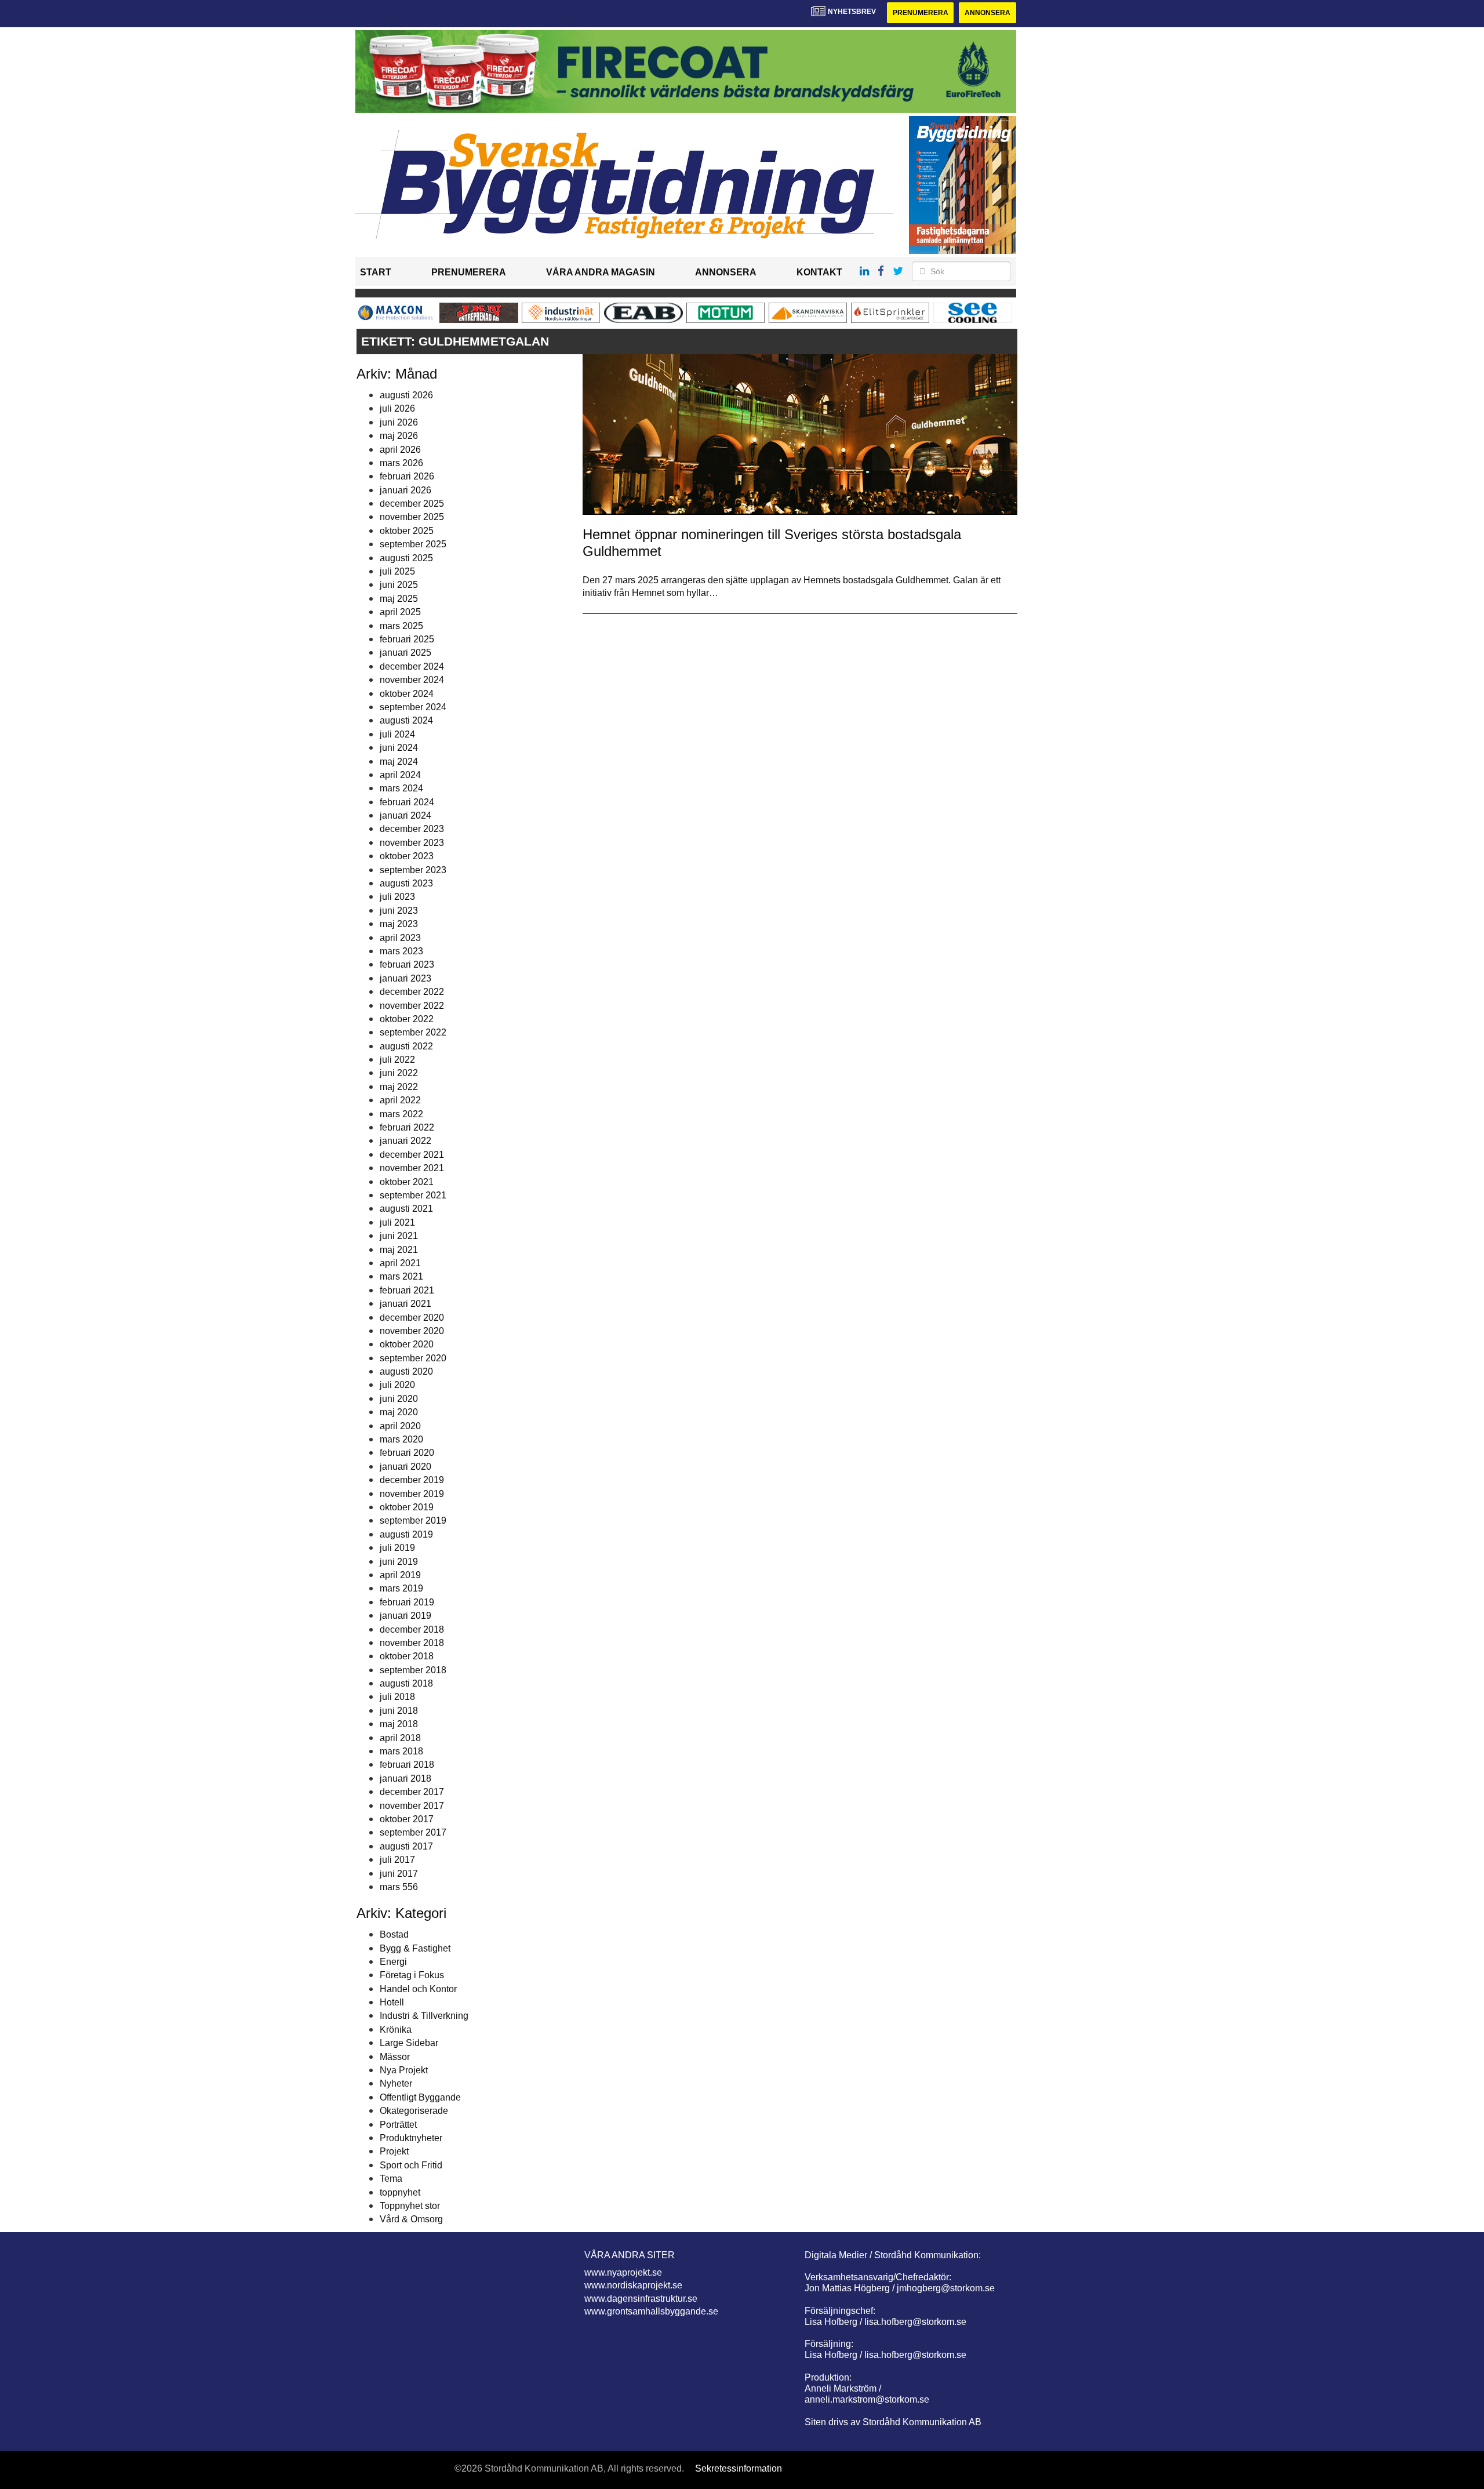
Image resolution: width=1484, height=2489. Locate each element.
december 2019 (412, 1480)
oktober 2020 (407, 1344)
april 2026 (400, 450)
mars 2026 (401, 463)
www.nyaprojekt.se (623, 2272)
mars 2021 (401, 1276)
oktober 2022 (407, 1019)
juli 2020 (397, 1385)
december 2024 (412, 666)
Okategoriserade (414, 2111)
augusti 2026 (406, 395)
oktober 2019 (407, 1507)
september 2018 (413, 1670)
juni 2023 (399, 911)
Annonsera (987, 13)
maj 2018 (399, 1724)
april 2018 (400, 1738)
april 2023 (400, 938)
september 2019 (413, 1520)
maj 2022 (399, 1087)
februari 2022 (407, 1127)
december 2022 (412, 992)
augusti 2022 (406, 1046)
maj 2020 (399, 1412)
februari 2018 (407, 1765)
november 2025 (412, 517)
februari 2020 (407, 1453)
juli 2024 (397, 734)
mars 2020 (401, 1439)
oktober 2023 (407, 856)
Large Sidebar (409, 2043)
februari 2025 (407, 639)
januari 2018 (405, 1778)
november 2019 (412, 1494)
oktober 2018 (407, 1656)
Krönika (396, 2030)
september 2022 (413, 1032)
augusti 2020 (406, 1371)
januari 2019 (405, 1616)
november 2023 (412, 843)
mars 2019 (401, 1588)
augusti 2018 (406, 1683)
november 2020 (412, 1331)
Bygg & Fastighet (415, 1948)
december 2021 (412, 1155)
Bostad (394, 1934)
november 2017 (412, 1806)
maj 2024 (399, 762)
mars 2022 (401, 1114)
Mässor (395, 2057)
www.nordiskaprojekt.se (633, 2285)
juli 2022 (397, 1060)
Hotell (392, 2002)
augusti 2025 (406, 558)
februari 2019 (407, 1602)
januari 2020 (405, 1467)
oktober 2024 (407, 694)
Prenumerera (921, 13)
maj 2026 (399, 436)
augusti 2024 (406, 720)
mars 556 (399, 1887)
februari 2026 (407, 476)
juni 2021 (399, 1236)
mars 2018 (401, 1751)
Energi (393, 1962)
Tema (391, 2179)
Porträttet (398, 2125)
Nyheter (396, 2083)
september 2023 (413, 870)
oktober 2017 (407, 1819)
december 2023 (412, 829)
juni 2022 (399, 1073)
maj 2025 (399, 599)
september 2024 (413, 707)
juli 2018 (397, 1697)
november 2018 (412, 1643)
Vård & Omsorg (411, 2219)
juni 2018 (399, 1711)
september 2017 (413, 1832)
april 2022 (400, 1100)
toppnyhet (400, 2192)
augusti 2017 (406, 1846)
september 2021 (413, 1195)
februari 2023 (407, 964)
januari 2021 (405, 1304)
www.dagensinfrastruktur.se (641, 2299)
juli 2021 (397, 1222)
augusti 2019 (406, 1534)
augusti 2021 (406, 1209)
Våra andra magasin (601, 272)
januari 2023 (405, 978)
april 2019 (400, 1575)
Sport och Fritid (411, 2165)
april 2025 (400, 612)
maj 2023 (399, 924)
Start (376, 272)
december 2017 (412, 1792)
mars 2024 (401, 788)
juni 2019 (399, 1562)
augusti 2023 (406, 883)
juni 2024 (399, 748)
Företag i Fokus (412, 1975)
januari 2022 (405, 1141)
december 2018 (412, 1629)
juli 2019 (397, 1548)
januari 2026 (405, 490)
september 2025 (413, 544)
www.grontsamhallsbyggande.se (651, 2311)
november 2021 (412, 1168)
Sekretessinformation (739, 2468)
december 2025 (412, 504)
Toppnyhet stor (410, 2206)
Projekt (394, 2151)
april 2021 (400, 1263)
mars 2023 (401, 951)
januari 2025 (405, 653)
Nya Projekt (404, 2070)
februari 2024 (407, 802)
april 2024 (400, 775)
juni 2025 (399, 585)
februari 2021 (407, 1290)
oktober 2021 (407, 1182)
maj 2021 (399, 1250)
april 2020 (400, 1426)
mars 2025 (401, 626)
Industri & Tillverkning (424, 2016)
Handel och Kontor (418, 1989)
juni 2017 (399, 1874)
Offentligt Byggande (420, 2097)
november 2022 (412, 1006)
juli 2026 (397, 408)
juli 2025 (397, 571)
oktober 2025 (407, 531)
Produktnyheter (411, 2138)
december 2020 (412, 1318)
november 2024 (412, 680)
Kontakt (819, 272)
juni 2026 (399, 422)
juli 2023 (397, 897)
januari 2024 (405, 815)
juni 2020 (399, 1399)
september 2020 (413, 1358)
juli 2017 (397, 1860)
